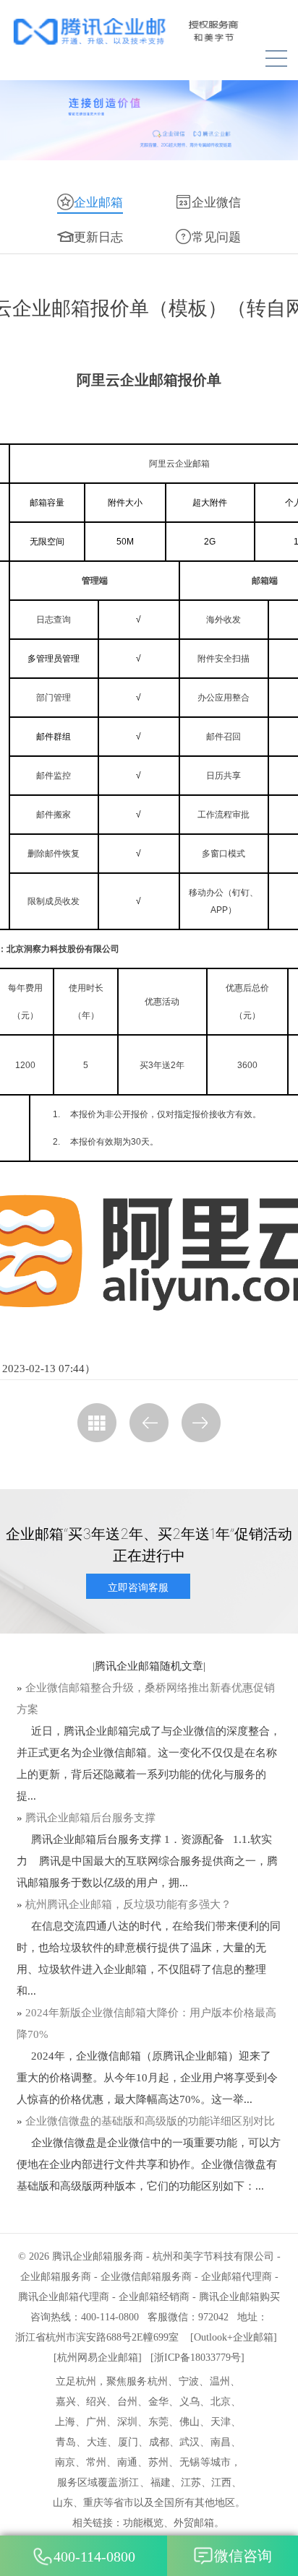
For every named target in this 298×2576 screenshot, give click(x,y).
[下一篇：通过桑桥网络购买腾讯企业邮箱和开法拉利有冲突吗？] (201, 1423)
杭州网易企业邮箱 (98, 2358)
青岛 (66, 2442)
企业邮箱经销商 (154, 2297)
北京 (221, 2402)
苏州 (158, 2462)
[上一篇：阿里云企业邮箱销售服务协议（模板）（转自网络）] (149, 1423)
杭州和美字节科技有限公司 (213, 2256)
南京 (65, 2462)
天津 (221, 2422)
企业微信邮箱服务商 (146, 2277)
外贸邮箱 (194, 2523)
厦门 (128, 2442)
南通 (127, 2462)
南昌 (221, 2442)
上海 (65, 2422)
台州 (127, 2402)
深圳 (127, 2422)
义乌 (190, 2402)
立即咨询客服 (138, 1587)
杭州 (158, 2381)
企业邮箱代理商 (237, 2277)
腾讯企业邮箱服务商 (98, 2256)
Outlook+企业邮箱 (234, 2337)
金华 (158, 2402)
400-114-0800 (94, 2557)
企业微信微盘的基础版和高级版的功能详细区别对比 (150, 2121)
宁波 (189, 2381)
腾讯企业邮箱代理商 (64, 2297)
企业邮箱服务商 (56, 2277)
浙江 (129, 2482)
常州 (96, 2462)
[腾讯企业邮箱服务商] (149, 31)
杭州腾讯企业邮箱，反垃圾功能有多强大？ (128, 1904)
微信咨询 (243, 2556)
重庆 (93, 2503)
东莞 (158, 2422)
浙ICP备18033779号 (197, 2358)
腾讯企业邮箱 (127, 1666)
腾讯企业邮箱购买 (239, 2297)
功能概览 (143, 2523)
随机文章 (182, 1666)
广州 (96, 2422)
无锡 (190, 2462)
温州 (220, 2381)
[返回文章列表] (97, 1423)
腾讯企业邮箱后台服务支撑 (90, 1818)
